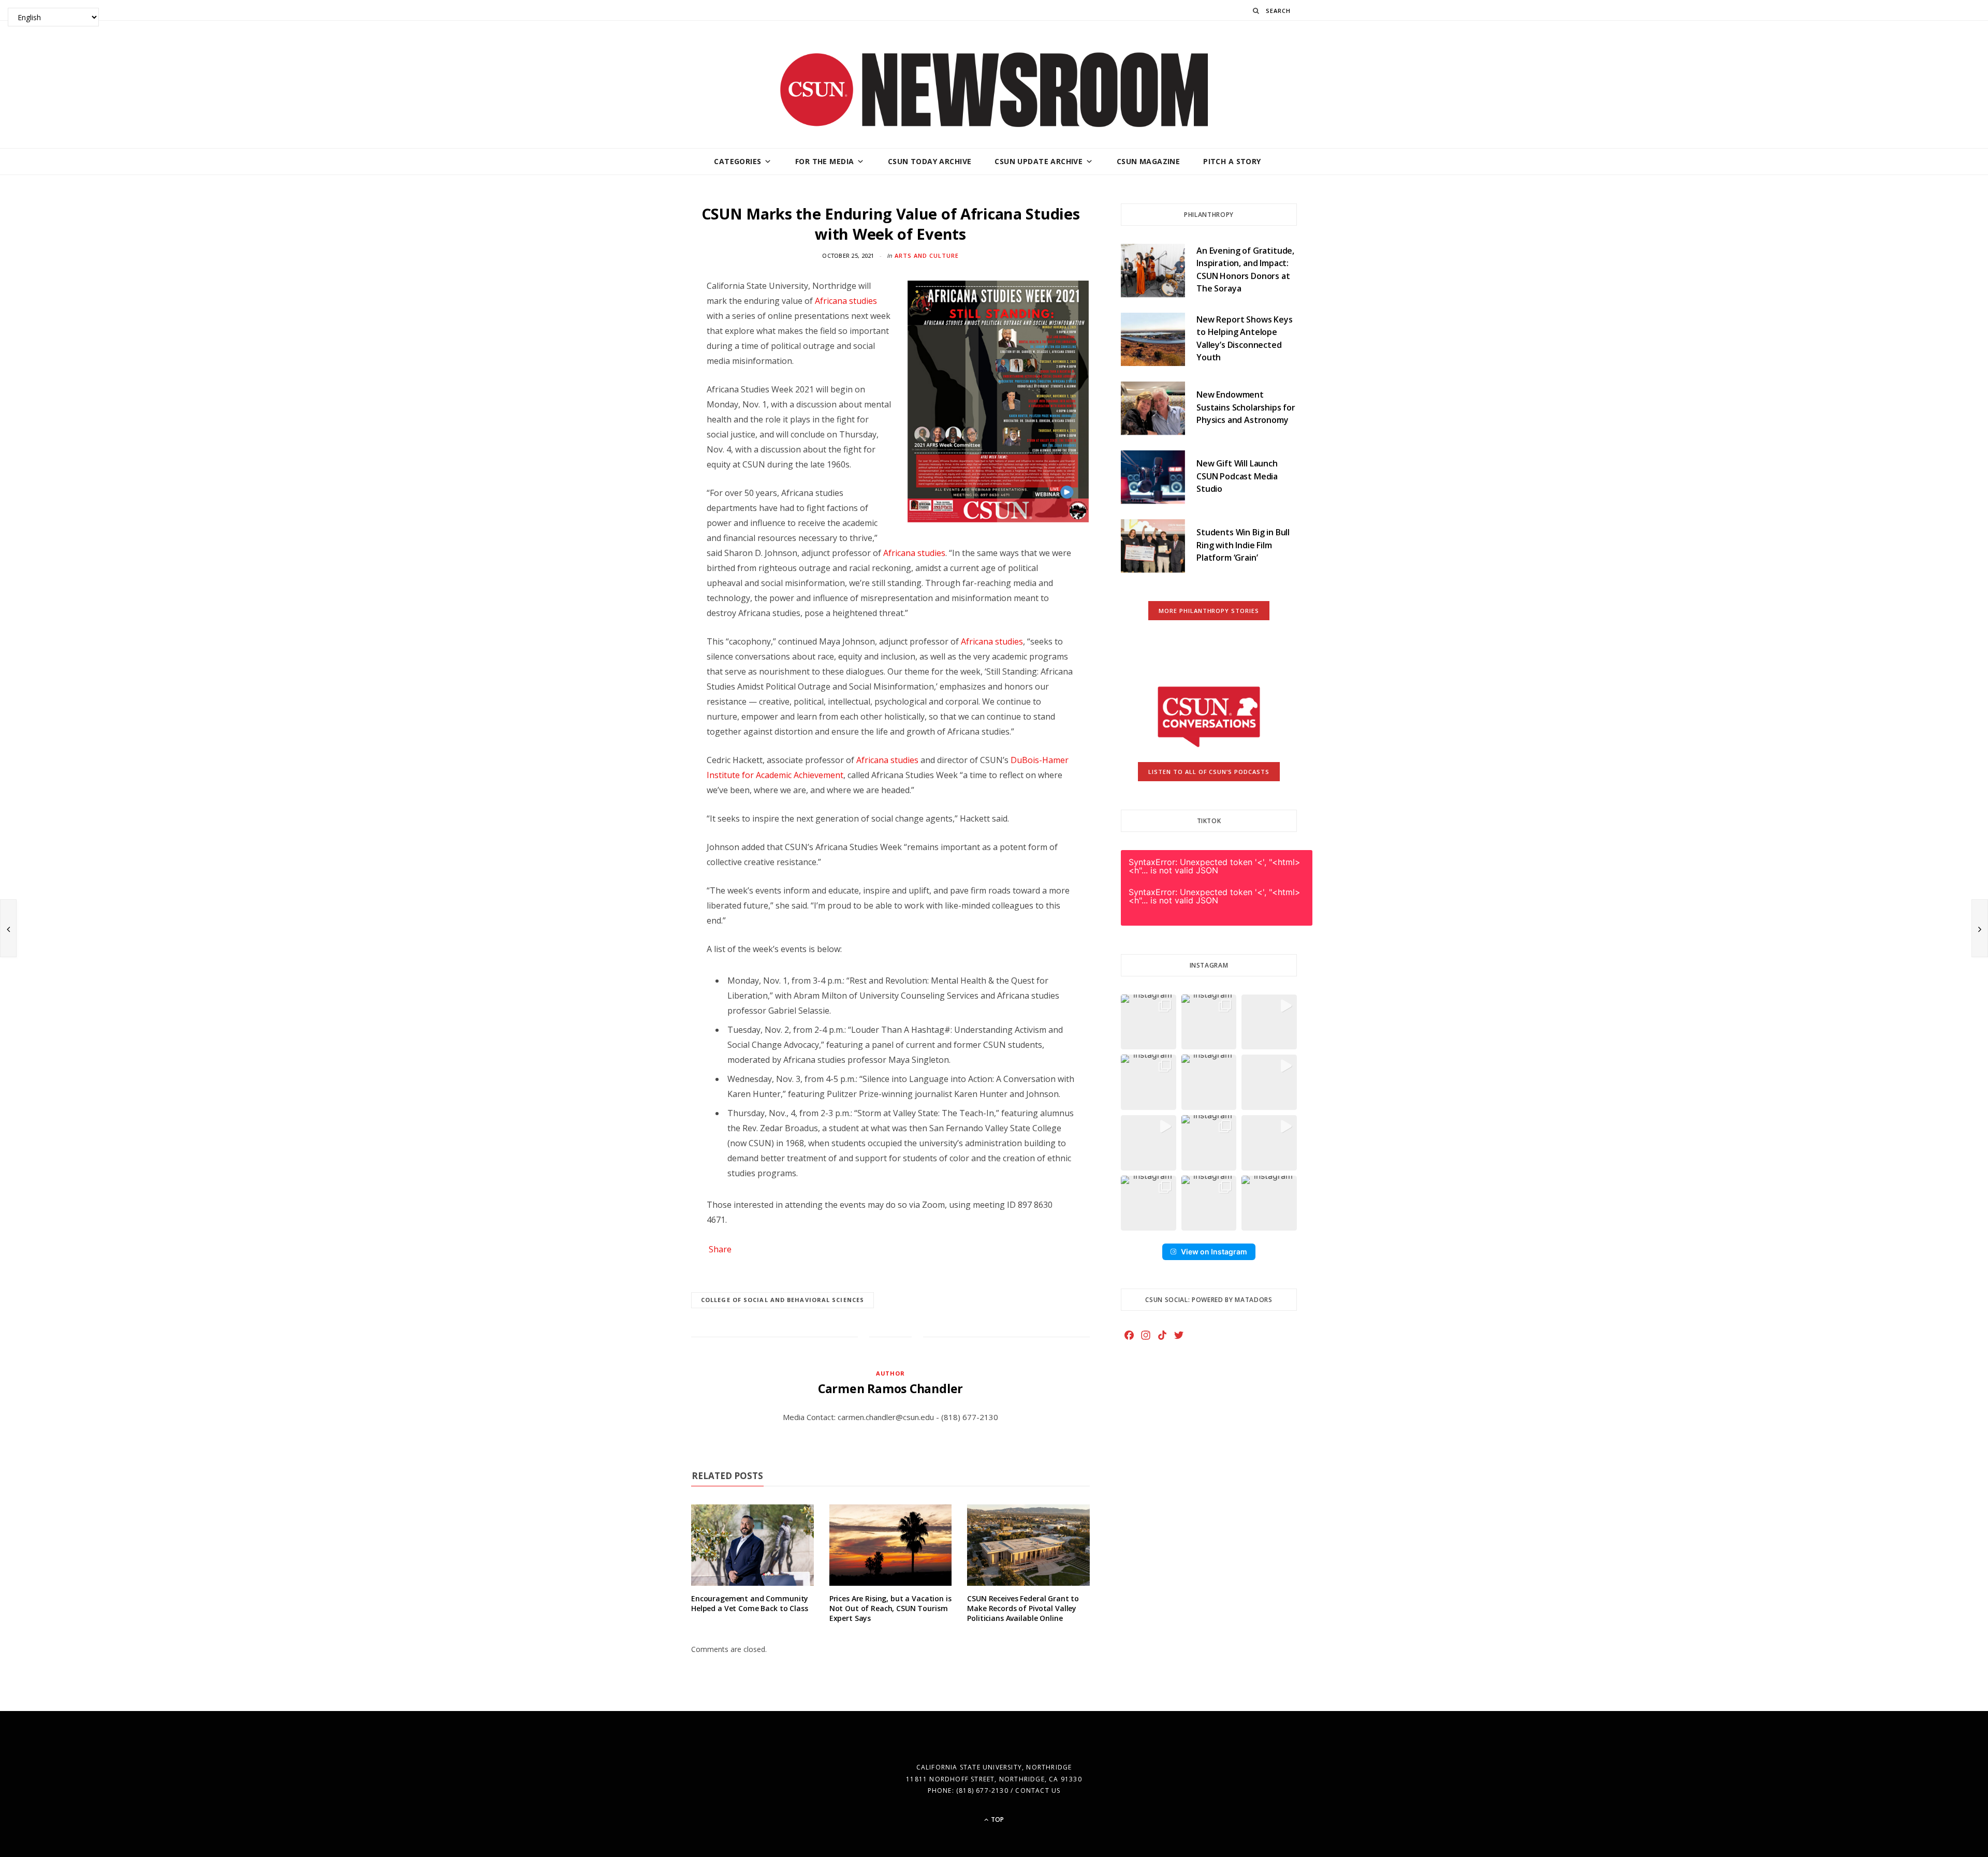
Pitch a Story (1232, 161)
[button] (1149, 1022)
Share (720, 1249)
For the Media (824, 161)
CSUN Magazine (1148, 161)
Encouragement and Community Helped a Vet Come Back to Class (750, 1603)
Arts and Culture (927, 255)
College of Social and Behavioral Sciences (783, 1300)
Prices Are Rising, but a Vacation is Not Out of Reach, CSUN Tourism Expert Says (890, 1608)
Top (997, 1819)
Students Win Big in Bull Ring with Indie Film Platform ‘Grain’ (1243, 545)
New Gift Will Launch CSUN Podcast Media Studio (1237, 476)
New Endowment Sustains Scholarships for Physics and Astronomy (1246, 407)
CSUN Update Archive (1039, 161)
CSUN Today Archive (930, 161)
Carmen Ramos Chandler (890, 1388)
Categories (737, 161)
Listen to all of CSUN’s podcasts (1209, 772)
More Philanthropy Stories (1209, 611)
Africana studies (846, 301)
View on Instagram (1214, 1252)
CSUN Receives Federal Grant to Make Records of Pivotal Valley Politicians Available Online (1023, 1608)
